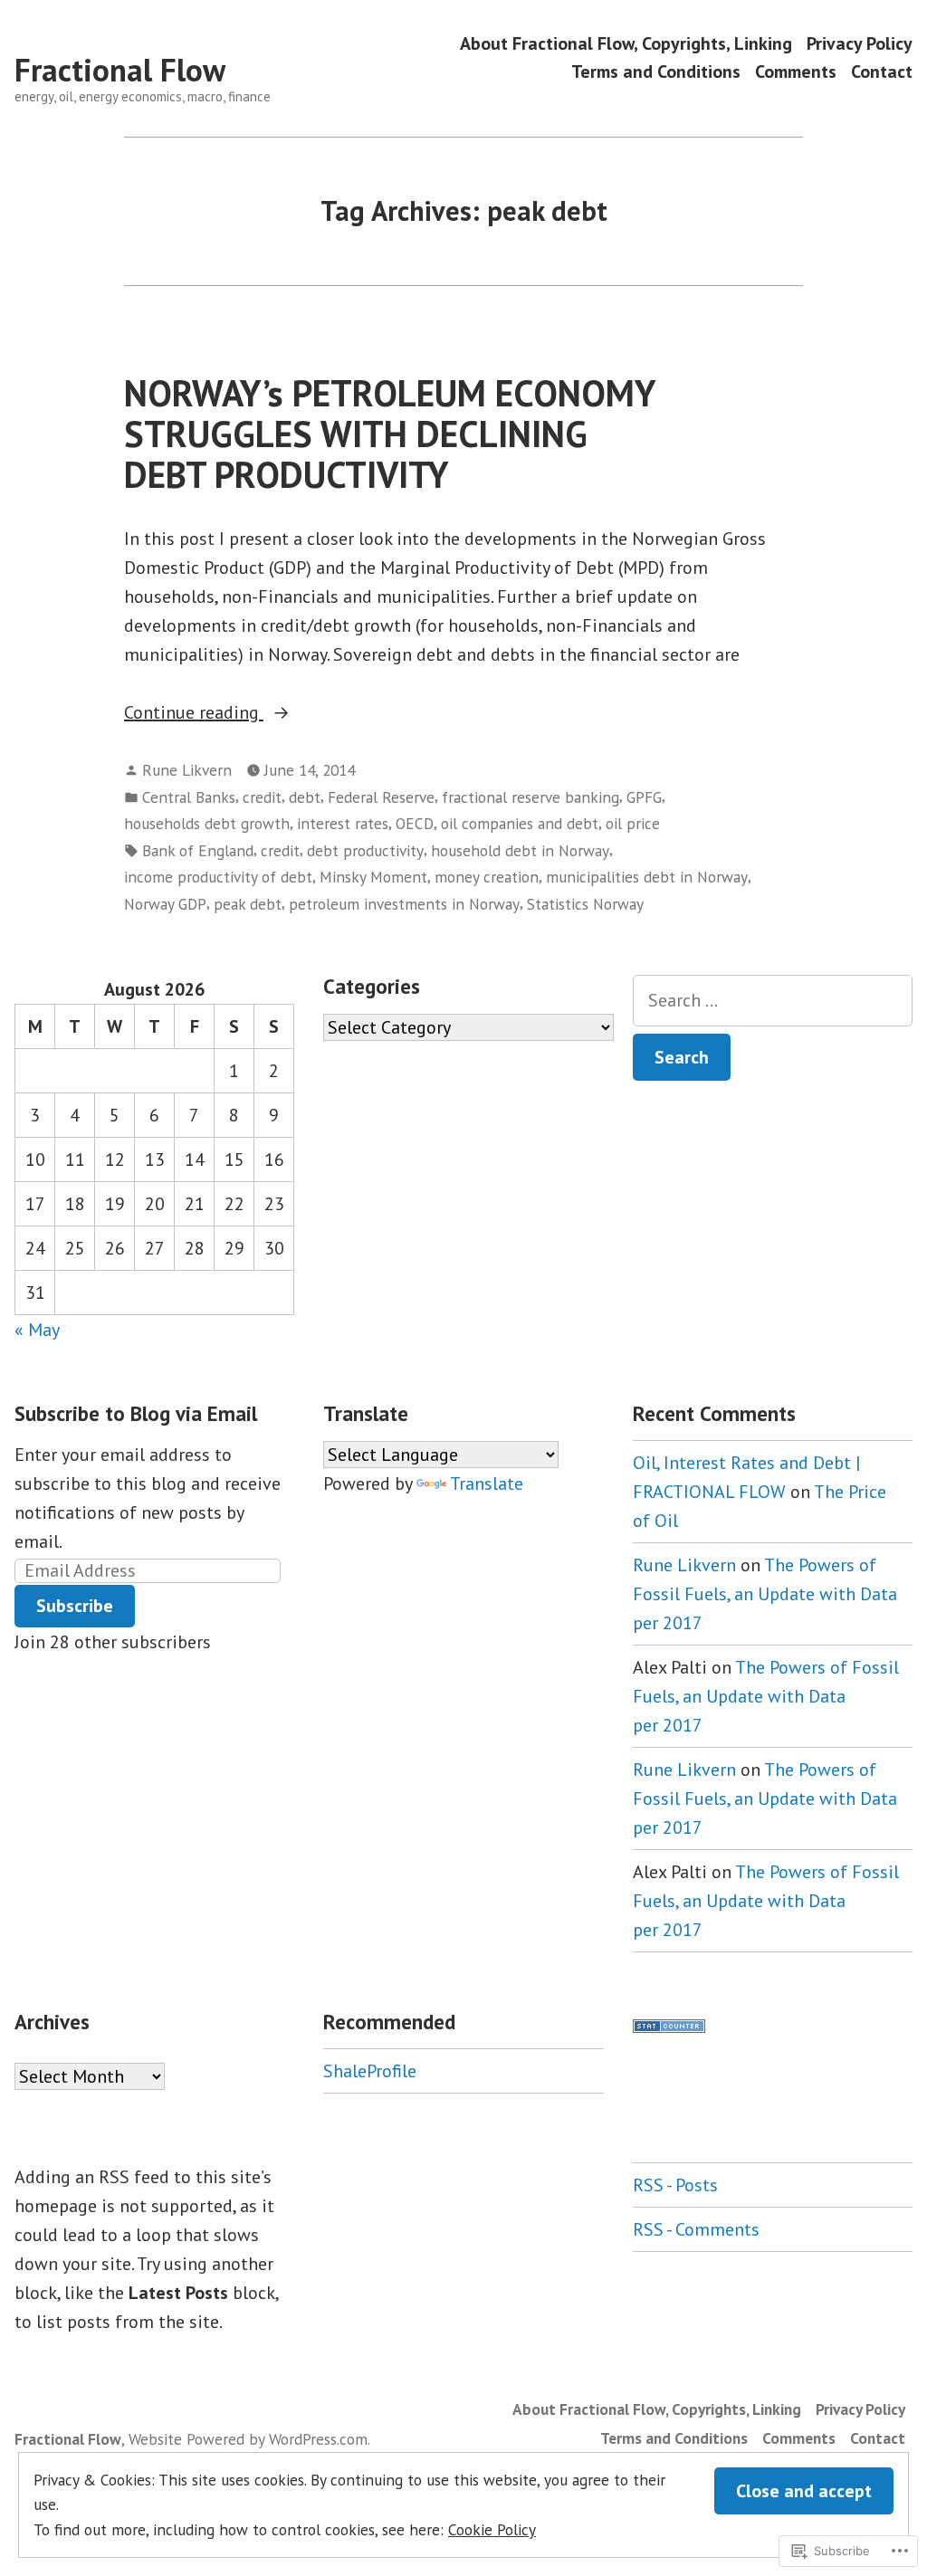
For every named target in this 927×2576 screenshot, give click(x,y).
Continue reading (194, 713)
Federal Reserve (381, 797)
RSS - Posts (675, 2185)
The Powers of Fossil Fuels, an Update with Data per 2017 (765, 1594)
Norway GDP (165, 904)
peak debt (248, 904)
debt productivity (365, 850)
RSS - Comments (696, 2229)
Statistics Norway (585, 904)
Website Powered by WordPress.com (248, 2439)
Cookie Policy (492, 2529)
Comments (796, 72)
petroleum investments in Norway (404, 904)
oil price (633, 823)
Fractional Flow (120, 70)
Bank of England (198, 850)
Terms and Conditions (656, 72)
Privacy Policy (860, 43)
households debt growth (207, 823)
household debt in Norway (520, 850)
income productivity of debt (218, 877)
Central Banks (189, 797)
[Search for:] (773, 1001)
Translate (487, 1484)
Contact (882, 72)
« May (37, 1330)
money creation (487, 877)
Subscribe (75, 1606)
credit (262, 797)
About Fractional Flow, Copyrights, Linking (626, 43)
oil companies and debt (520, 823)
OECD (415, 823)
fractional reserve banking (530, 797)
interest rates (343, 823)
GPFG (644, 797)
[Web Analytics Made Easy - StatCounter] (669, 2025)
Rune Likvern (187, 770)
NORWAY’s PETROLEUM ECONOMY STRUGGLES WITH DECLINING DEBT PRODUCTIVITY (390, 434)
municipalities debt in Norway (647, 877)
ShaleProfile (370, 2071)
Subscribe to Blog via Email (136, 1413)
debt (305, 797)
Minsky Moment (373, 877)
